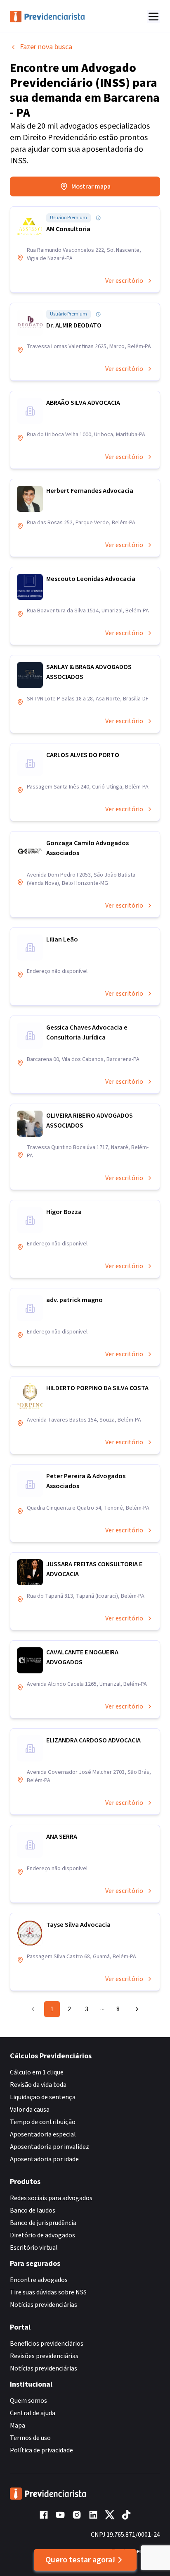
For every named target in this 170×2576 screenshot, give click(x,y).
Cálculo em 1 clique (37, 2072)
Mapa (18, 2425)
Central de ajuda (33, 2413)
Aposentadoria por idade (44, 2159)
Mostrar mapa (91, 186)
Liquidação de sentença (43, 2097)
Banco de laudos (33, 2210)
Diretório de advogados (42, 2235)
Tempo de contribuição (43, 2122)
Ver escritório (124, 281)
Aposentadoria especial (43, 2134)
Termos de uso (30, 2438)
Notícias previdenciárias (44, 2305)
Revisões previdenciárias (44, 2356)
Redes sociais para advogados (51, 2198)
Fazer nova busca (46, 47)
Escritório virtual (34, 2248)
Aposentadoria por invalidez (50, 2147)
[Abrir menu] (153, 17)
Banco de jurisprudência (43, 2223)
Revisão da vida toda (38, 2085)
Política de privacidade (41, 2450)
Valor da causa (30, 2110)
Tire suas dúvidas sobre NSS (48, 2292)
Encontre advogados (39, 2280)
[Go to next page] (135, 2009)
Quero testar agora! (80, 2560)
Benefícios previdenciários (47, 2344)
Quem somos (28, 2401)
